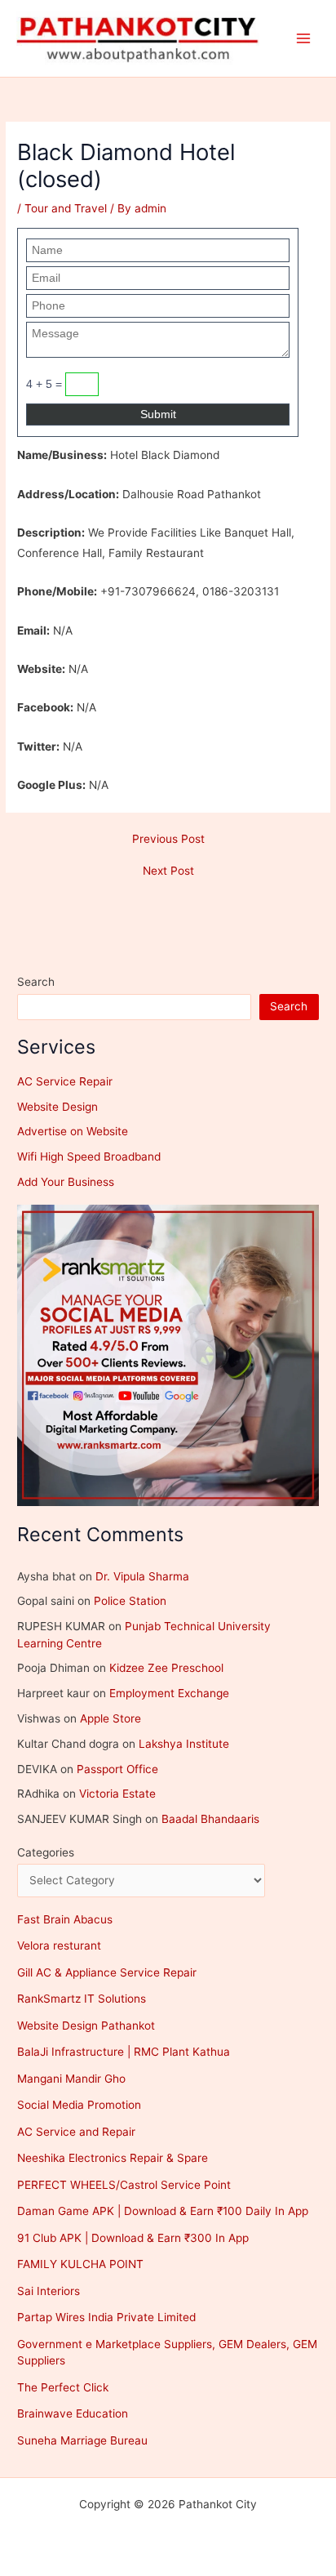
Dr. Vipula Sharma (142, 1576)
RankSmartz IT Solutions (82, 1999)
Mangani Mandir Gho (71, 2079)
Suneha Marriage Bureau (82, 2440)
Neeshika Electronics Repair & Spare (113, 2158)
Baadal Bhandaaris (210, 1819)
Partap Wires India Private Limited (106, 2317)
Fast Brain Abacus (65, 1919)
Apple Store (111, 1718)
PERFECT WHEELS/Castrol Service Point (124, 2185)
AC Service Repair (65, 1081)
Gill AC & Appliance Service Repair (107, 1972)
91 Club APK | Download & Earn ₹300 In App (133, 2238)
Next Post (168, 871)
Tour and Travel (66, 208)
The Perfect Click (63, 2387)
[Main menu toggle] (304, 39)
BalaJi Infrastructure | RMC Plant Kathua (124, 2052)
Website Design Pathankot (86, 2026)
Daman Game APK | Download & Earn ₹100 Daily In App (163, 2211)
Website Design (57, 1107)
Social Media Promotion (79, 2105)
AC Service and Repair (76, 2132)
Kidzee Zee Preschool (166, 1668)
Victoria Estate (117, 1794)
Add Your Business (66, 1182)
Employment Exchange (169, 1693)
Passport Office (117, 1769)
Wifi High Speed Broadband (89, 1157)
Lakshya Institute (184, 1744)
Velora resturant (59, 1945)
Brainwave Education (73, 2413)
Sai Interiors (49, 2291)
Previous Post (168, 840)
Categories (46, 1852)
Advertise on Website (73, 1131)
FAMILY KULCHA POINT (80, 2264)
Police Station (130, 1601)
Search (36, 982)
